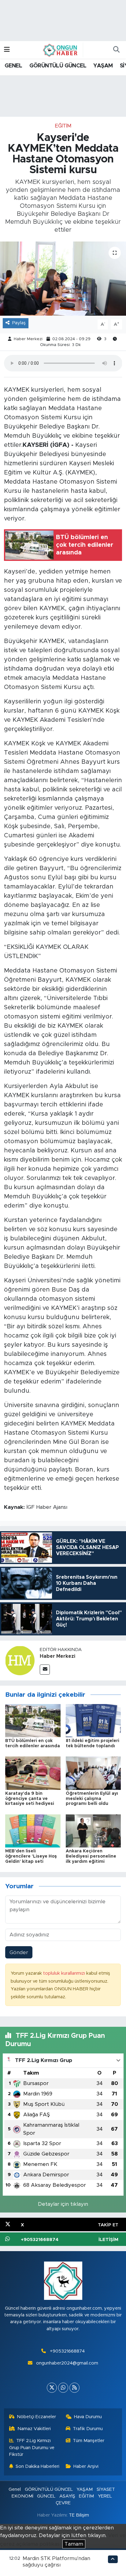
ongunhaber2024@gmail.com (67, 2363)
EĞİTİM (63, 126)
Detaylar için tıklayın (63, 2204)
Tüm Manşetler (89, 2441)
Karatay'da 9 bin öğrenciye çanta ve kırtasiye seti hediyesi (30, 1799)
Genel (15, 2489)
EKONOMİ (22, 2496)
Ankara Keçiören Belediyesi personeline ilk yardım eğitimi (91, 1856)
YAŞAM (103, 66)
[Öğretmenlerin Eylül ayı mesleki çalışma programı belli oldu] (93, 1773)
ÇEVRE (63, 2503)
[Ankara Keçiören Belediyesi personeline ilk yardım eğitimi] (93, 1830)
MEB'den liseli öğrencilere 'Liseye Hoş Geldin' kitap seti (31, 1856)
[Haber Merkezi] (20, 1660)
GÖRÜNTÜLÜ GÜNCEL (58, 66)
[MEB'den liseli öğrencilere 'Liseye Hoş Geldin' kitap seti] (33, 1830)
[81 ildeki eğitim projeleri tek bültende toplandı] (93, 1720)
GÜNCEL (46, 2496)
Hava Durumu (88, 2417)
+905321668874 (67, 2351)
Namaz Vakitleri (34, 2429)
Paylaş (19, 323)
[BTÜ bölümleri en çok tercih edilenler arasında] (33, 1720)
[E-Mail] (45, 1670)
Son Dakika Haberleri (37, 2466)
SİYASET (106, 2489)
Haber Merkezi (28, 339)
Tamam (74, 2544)
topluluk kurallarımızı (65, 1973)
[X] (52, 2388)
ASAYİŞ (67, 2496)
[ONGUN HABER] (60, 50)
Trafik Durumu (88, 2429)
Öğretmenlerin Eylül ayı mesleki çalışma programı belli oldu (92, 1799)
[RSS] (74, 2388)
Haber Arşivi (86, 2466)
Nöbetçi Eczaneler (36, 2417)
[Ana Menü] (7, 50)
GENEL (13, 66)
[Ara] (116, 50)
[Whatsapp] (63, 2388)
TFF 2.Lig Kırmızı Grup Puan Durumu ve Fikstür (32, 2448)
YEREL (105, 2496)
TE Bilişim (79, 2515)
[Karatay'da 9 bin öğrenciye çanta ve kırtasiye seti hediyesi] (33, 1773)
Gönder (19, 1952)
